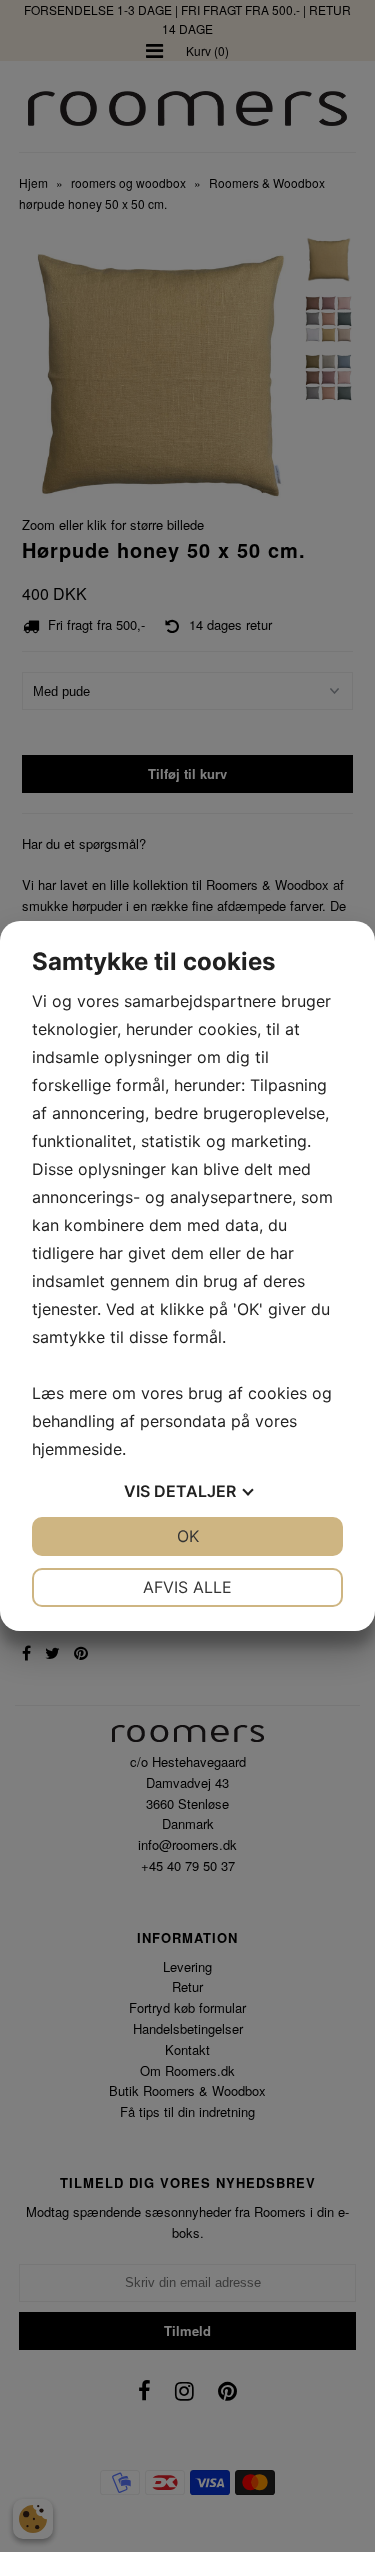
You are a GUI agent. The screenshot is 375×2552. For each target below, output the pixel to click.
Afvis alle (187, 1587)
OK (188, 1536)
